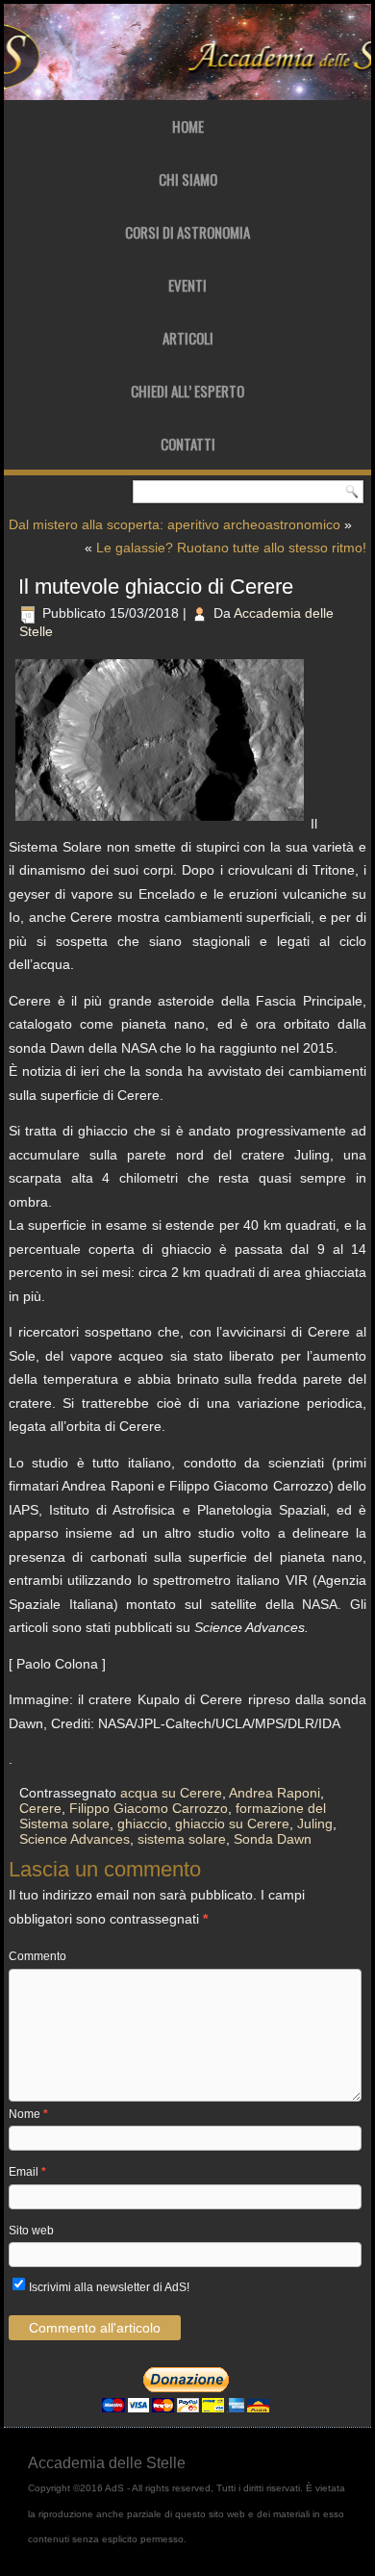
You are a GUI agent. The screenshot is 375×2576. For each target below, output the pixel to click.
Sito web (31, 2231)
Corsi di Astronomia (187, 232)
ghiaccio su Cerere (232, 1824)
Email (27, 2172)
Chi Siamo (188, 179)
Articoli (188, 338)
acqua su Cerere (171, 1793)
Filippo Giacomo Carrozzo (149, 1808)
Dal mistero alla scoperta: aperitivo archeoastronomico (175, 524)
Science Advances (75, 1839)
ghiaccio (142, 1824)
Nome (28, 2114)
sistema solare (182, 1839)
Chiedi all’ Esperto (187, 391)
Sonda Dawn (273, 1839)
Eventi (187, 285)
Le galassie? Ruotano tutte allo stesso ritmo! (231, 548)
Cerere (40, 1808)
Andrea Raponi (275, 1793)
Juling (315, 1824)
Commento (37, 1956)
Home (188, 126)
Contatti (188, 444)
